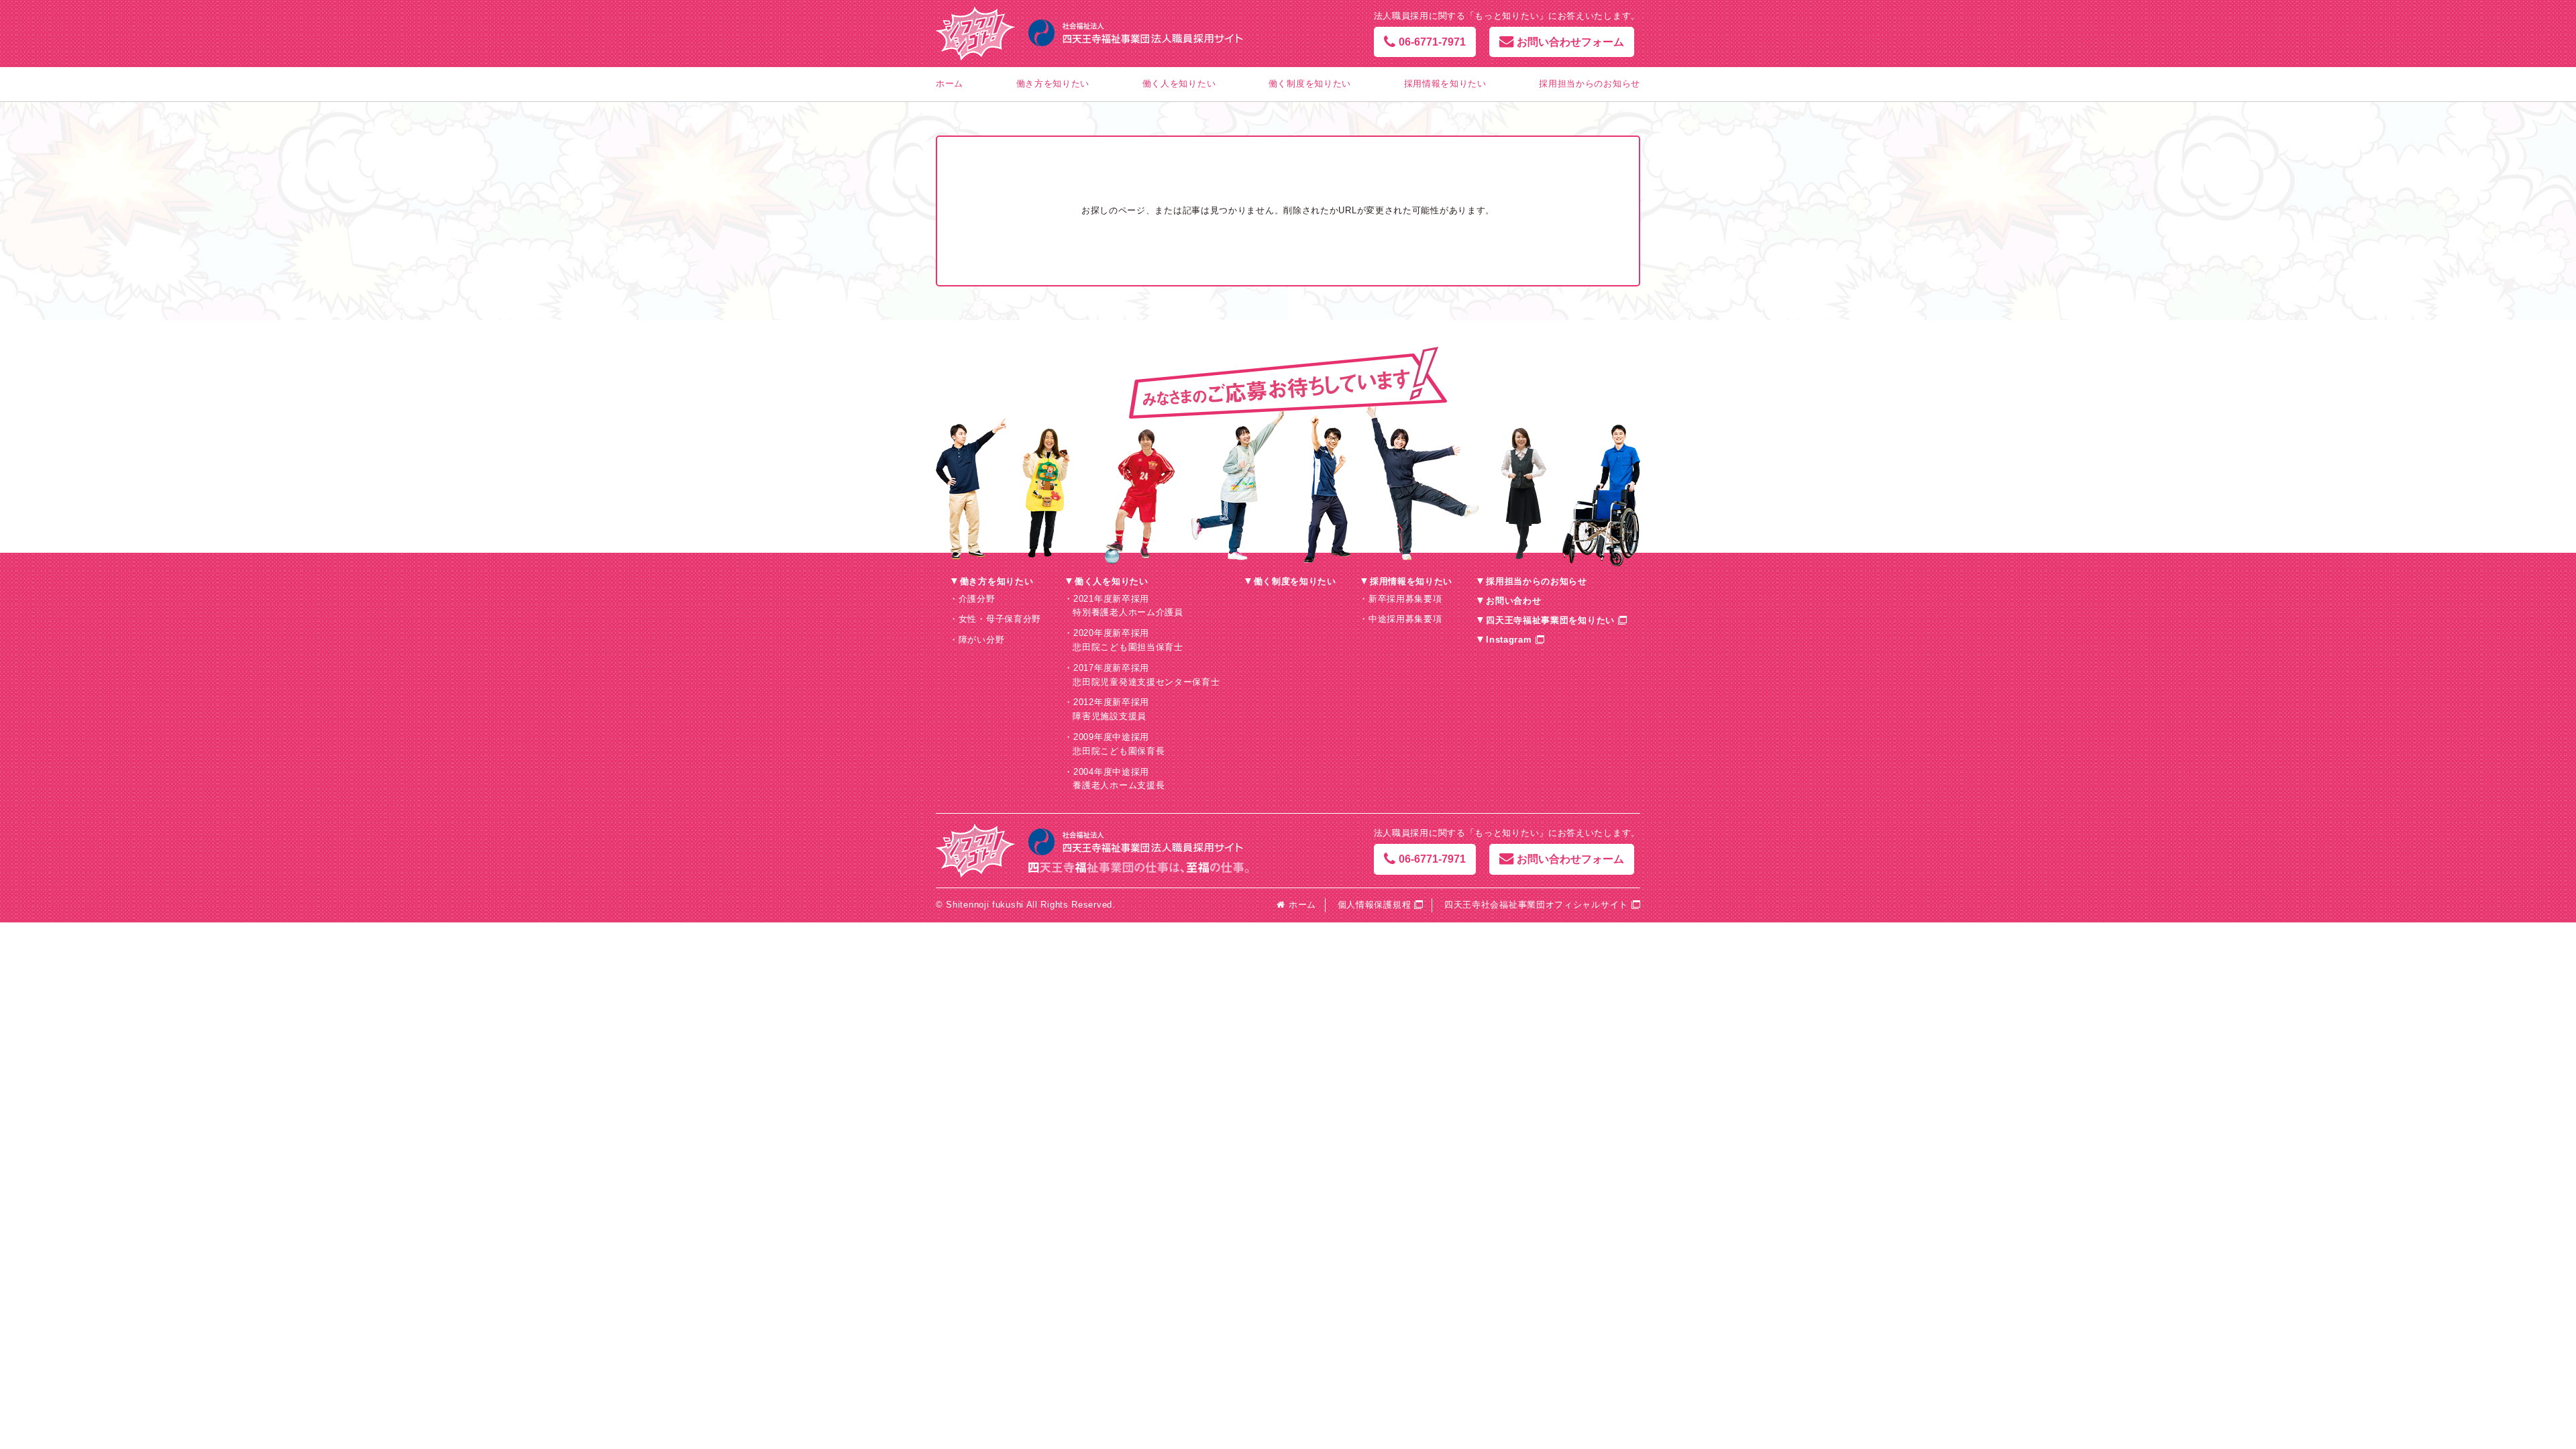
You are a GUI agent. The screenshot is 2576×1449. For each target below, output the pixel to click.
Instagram (1509, 640)
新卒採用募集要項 (1405, 599)
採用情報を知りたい (1445, 84)
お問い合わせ (1513, 601)
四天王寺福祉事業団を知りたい (1550, 620)
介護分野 (977, 599)
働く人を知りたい (1179, 84)
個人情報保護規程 (1375, 905)
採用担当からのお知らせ (1590, 84)
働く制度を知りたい (1310, 84)
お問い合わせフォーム (1570, 42)
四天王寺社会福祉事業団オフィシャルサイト (1536, 905)
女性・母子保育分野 (1000, 619)
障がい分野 (982, 640)
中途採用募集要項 (1405, 619)
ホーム (950, 84)
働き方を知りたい (1053, 84)
